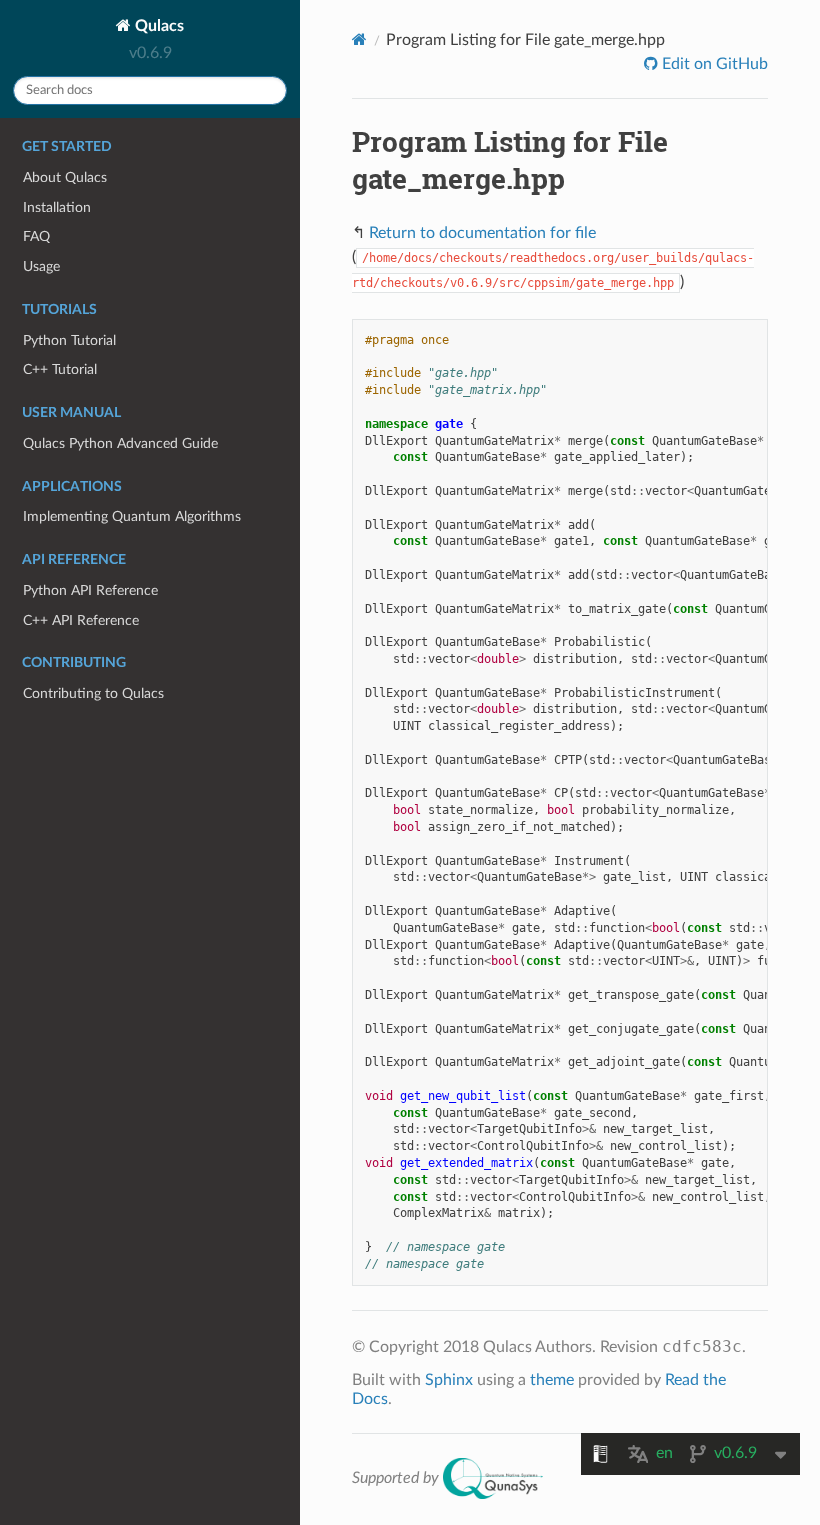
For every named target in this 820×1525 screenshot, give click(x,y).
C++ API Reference (81, 620)
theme (552, 1380)
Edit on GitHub (713, 64)
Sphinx (449, 1380)
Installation (57, 207)
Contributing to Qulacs (93, 693)
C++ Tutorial (60, 369)
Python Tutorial (69, 340)
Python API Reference (90, 590)
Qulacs (157, 26)
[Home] (359, 39)
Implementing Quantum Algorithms (132, 516)
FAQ (36, 236)
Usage (41, 266)
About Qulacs (65, 177)
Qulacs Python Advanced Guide (120, 443)
